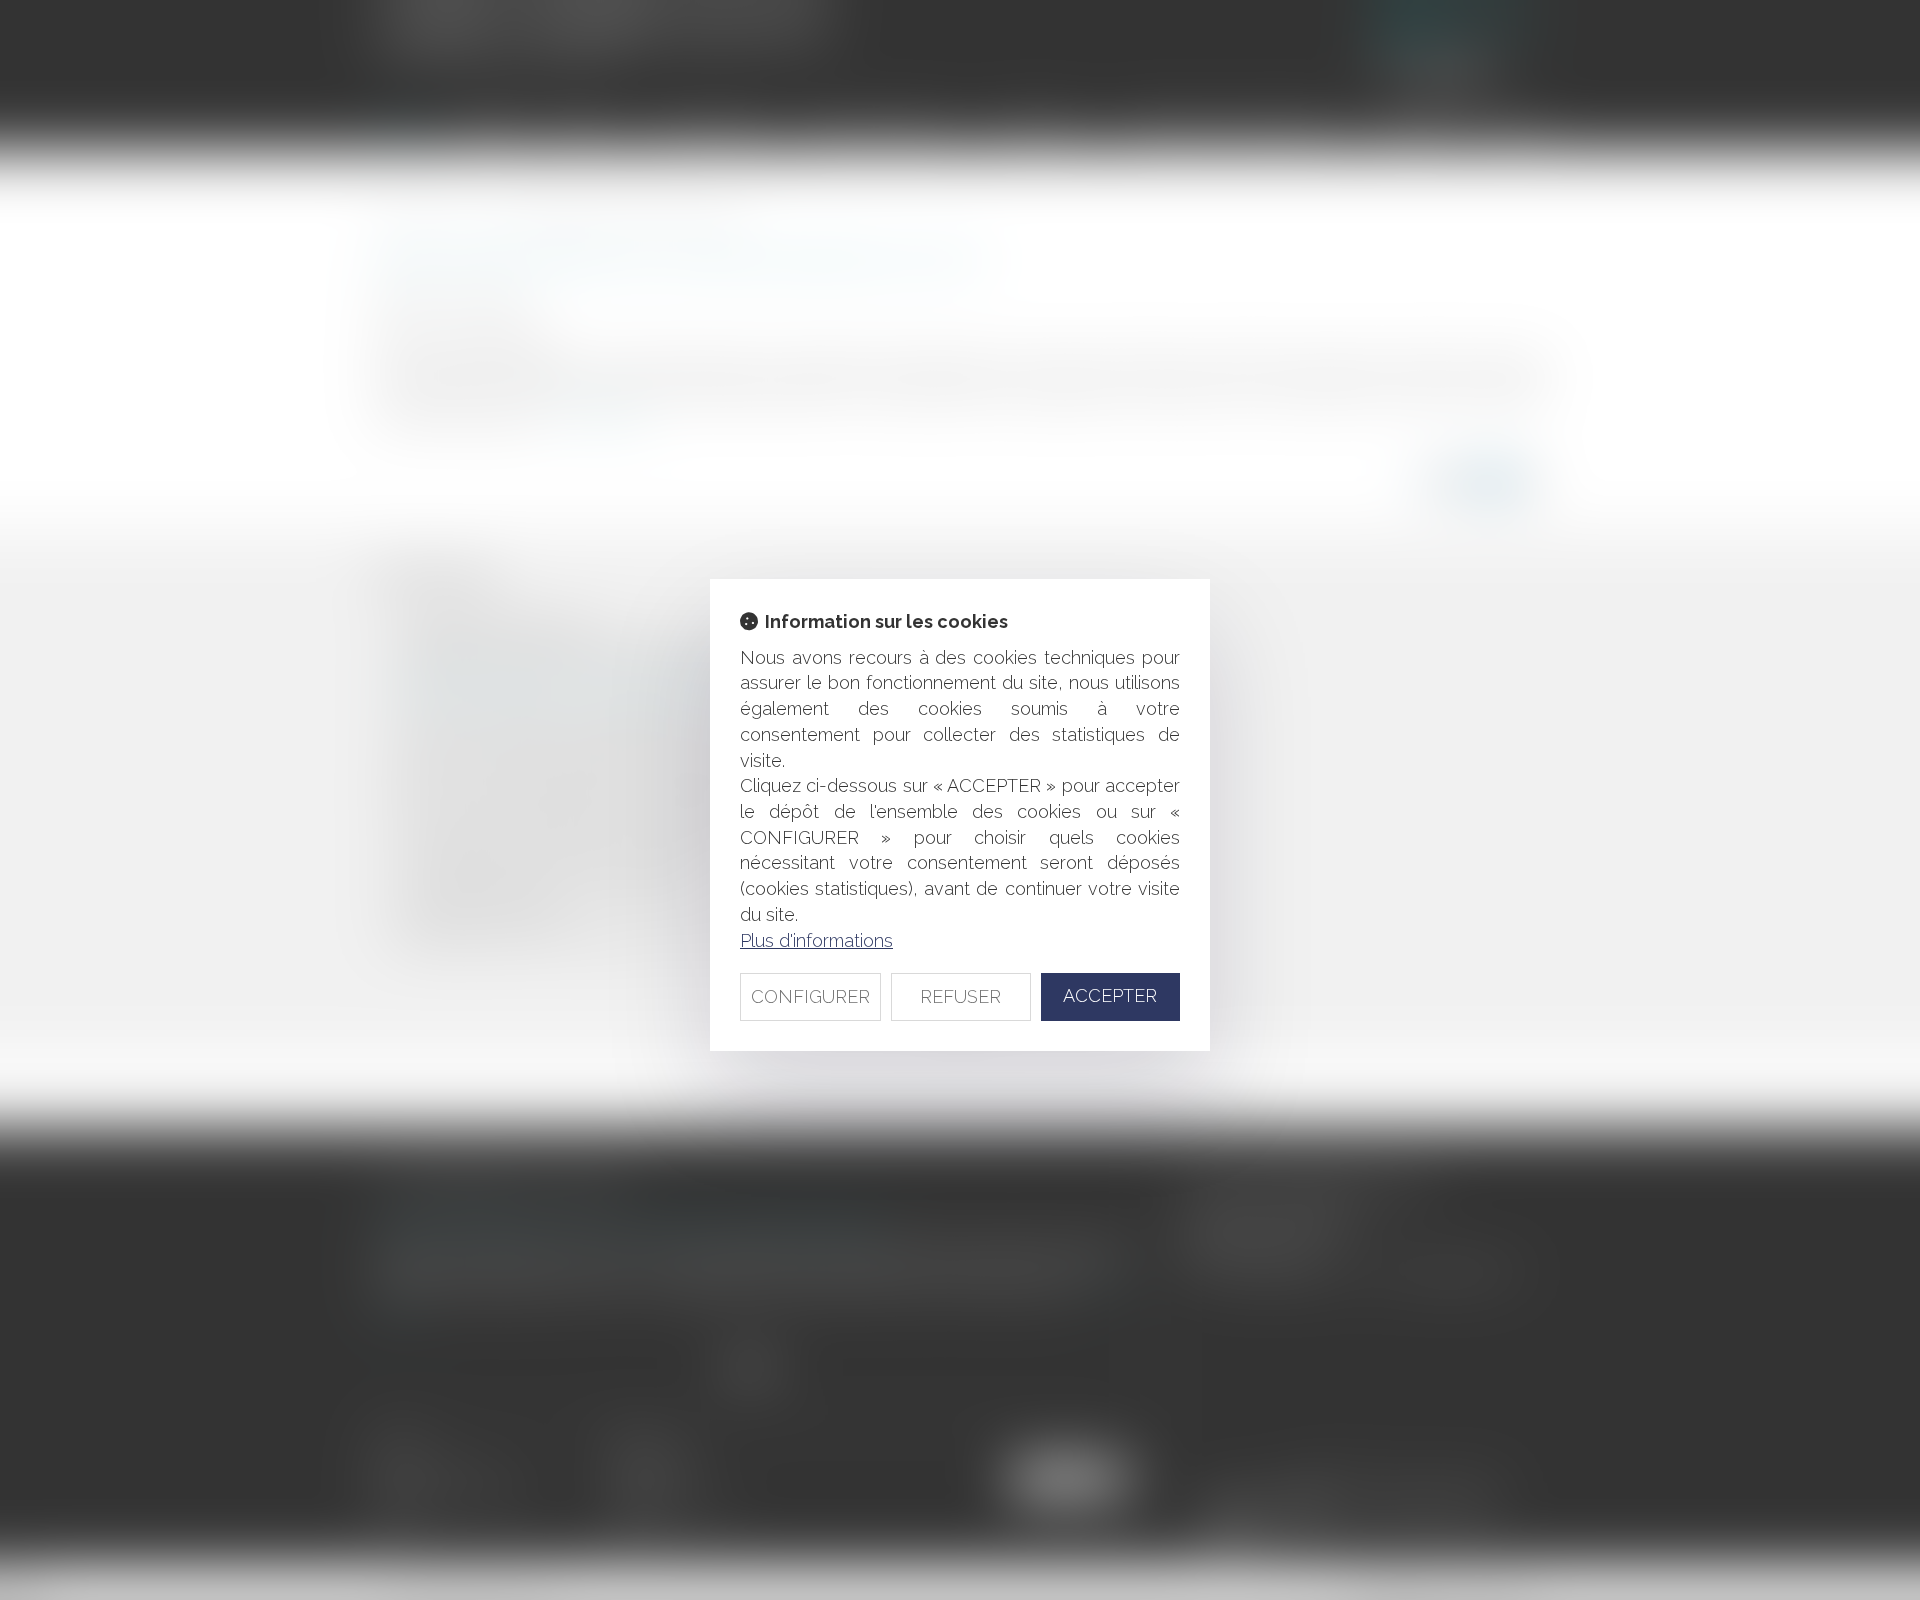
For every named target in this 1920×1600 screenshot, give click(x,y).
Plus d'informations (816, 940)
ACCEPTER (1110, 995)
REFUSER (960, 996)
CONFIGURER (810, 996)
